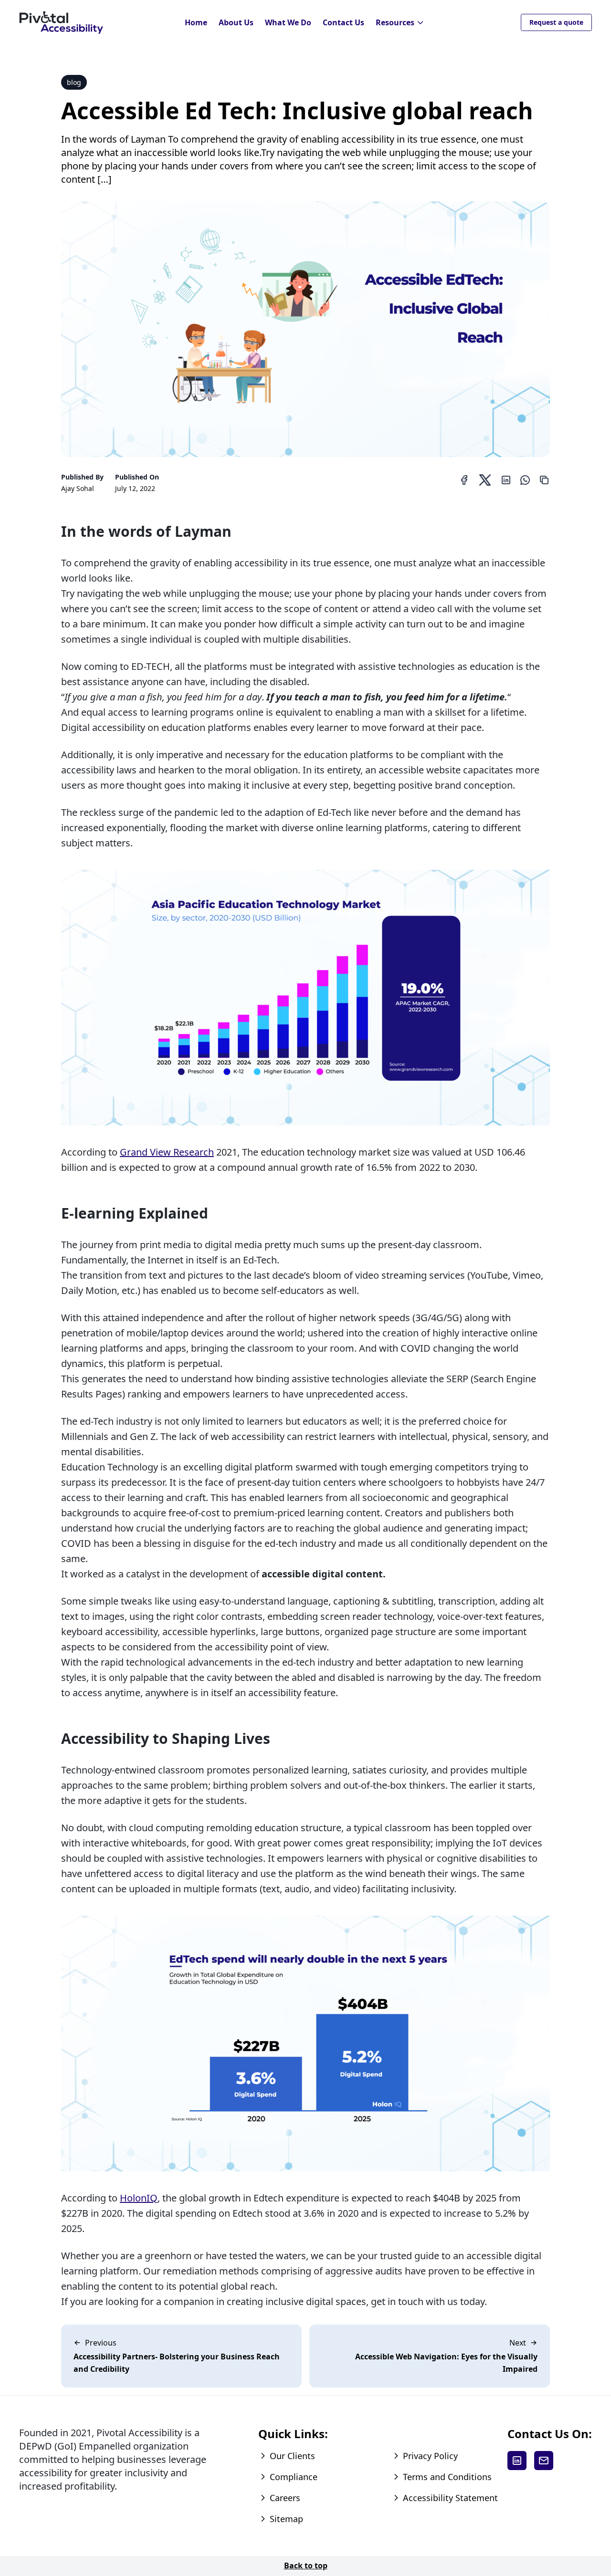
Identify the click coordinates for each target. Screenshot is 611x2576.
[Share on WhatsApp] (525, 480)
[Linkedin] (517, 2461)
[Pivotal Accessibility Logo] (61, 23)
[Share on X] (485, 480)
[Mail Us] (544, 2461)
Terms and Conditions (447, 2477)
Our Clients (292, 2456)
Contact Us (343, 22)
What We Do (288, 22)
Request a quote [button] (556, 22)
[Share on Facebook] (464, 480)
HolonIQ (139, 2198)
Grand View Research (167, 1152)
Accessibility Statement (450, 2498)
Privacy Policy (430, 2456)
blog (74, 82)
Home (196, 22)
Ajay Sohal (78, 488)
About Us (236, 22)
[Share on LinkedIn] (506, 480)
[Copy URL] (544, 480)
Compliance (294, 2477)
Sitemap (286, 2519)
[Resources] (421, 23)
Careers (285, 2498)
